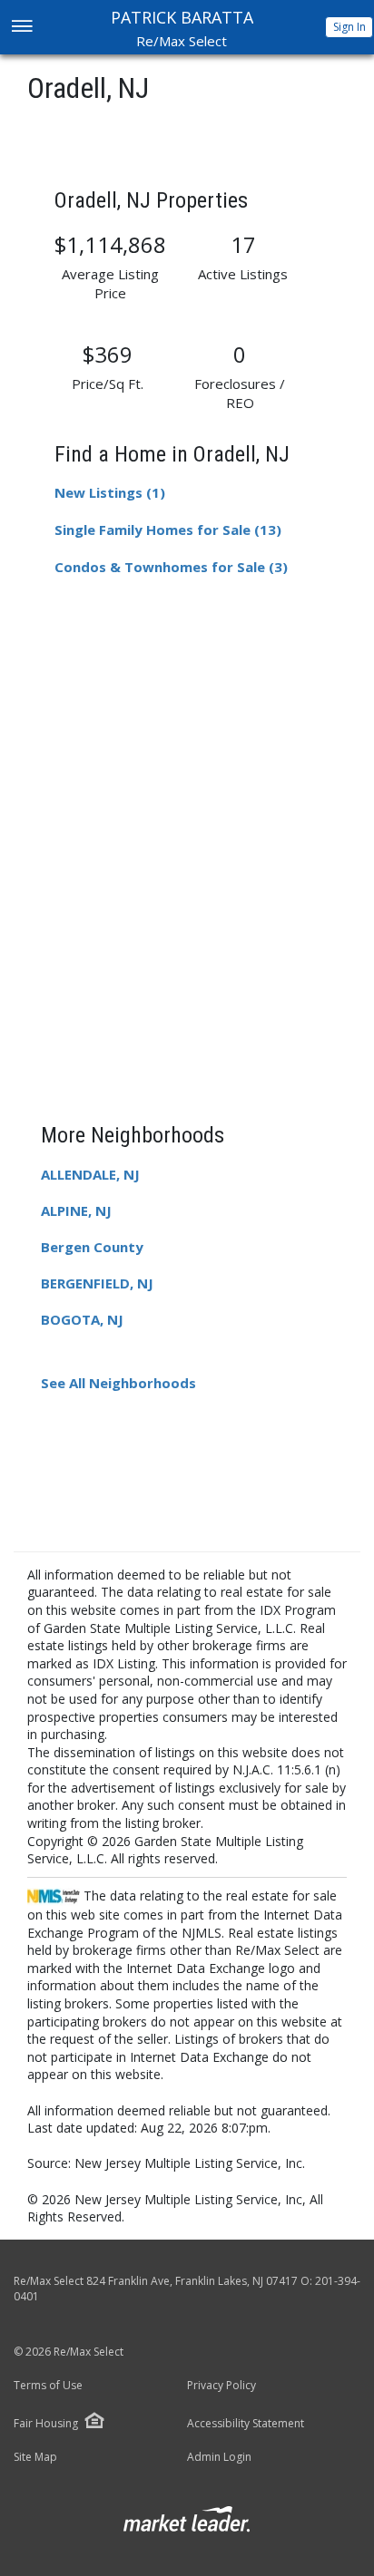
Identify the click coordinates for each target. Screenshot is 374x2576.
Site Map (35, 2457)
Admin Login (219, 2457)
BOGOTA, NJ (82, 1319)
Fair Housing (46, 2423)
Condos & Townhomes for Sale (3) (171, 567)
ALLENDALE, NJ (90, 1174)
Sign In (349, 27)
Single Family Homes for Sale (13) (168, 530)
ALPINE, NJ (76, 1210)
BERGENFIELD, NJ (97, 1283)
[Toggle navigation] (21, 28)
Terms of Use (48, 2386)
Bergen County (92, 1247)
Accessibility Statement (246, 2424)
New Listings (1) (110, 492)
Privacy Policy (221, 2386)
